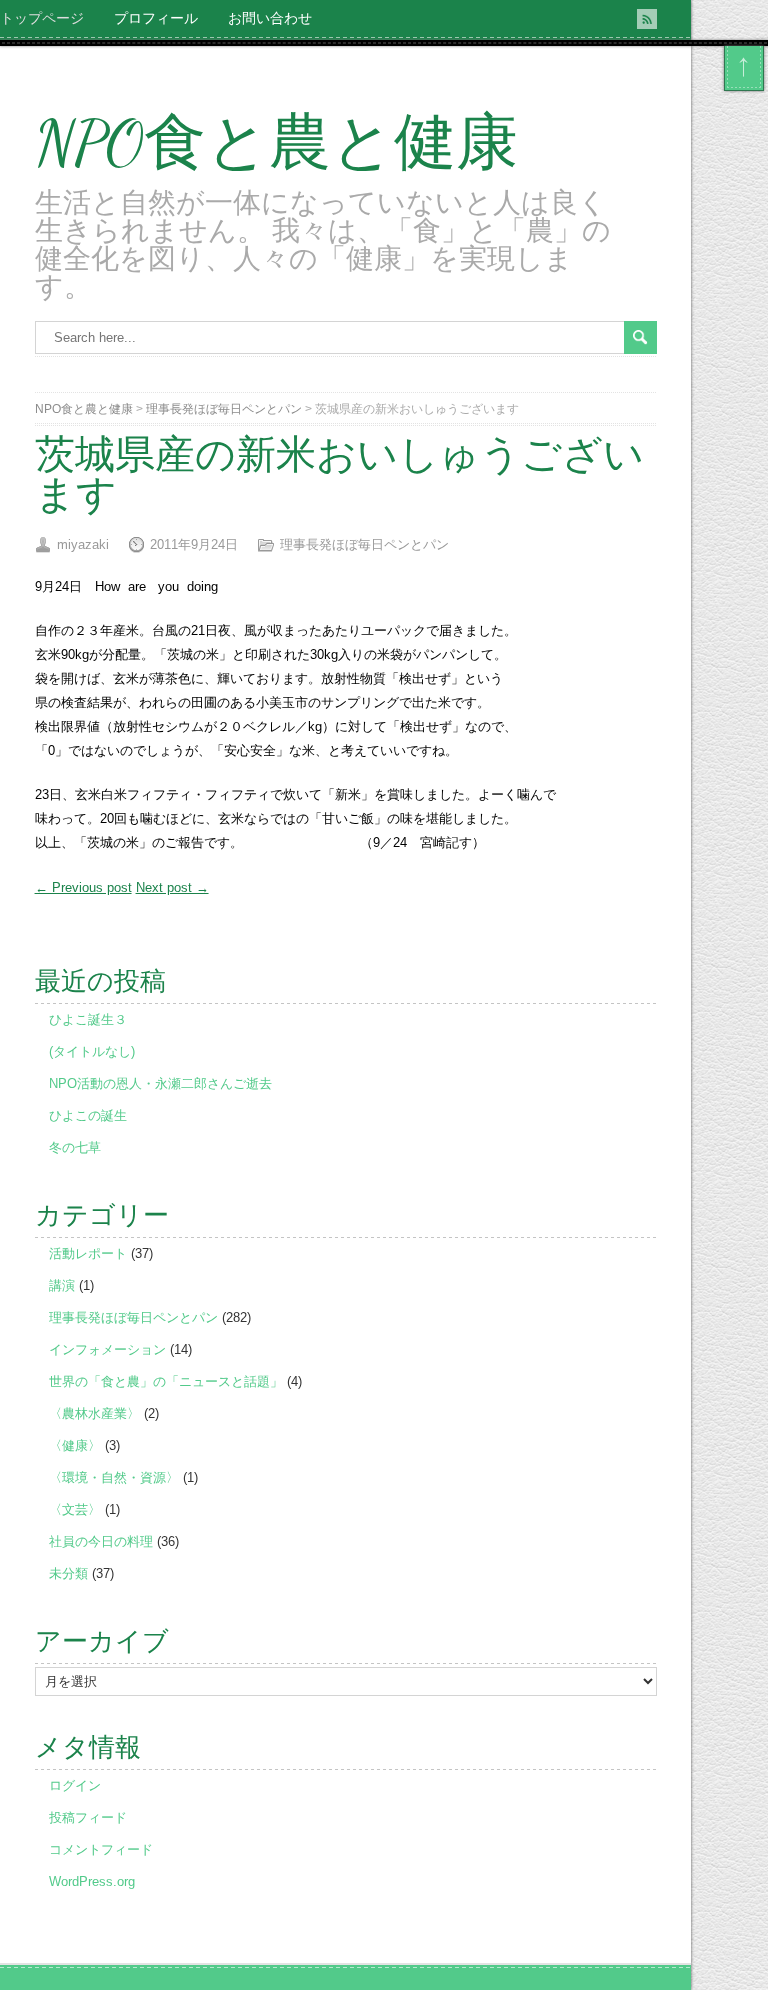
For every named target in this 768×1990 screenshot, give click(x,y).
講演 (62, 1285)
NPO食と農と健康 (276, 143)
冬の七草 (75, 1147)
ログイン (75, 1785)
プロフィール (156, 18)
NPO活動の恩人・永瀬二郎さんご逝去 (160, 1083)
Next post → (172, 887)
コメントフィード (101, 1849)
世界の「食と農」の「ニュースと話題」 (166, 1381)
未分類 (68, 1573)
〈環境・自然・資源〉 (114, 1477)
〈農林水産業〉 (94, 1413)
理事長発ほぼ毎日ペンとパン (224, 409)
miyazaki (83, 544)
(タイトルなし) (92, 1051)
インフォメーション (107, 1349)
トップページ (42, 18)
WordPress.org (92, 1881)
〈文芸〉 (75, 1509)
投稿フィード (88, 1817)
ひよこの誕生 (88, 1115)
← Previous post (83, 887)
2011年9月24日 (194, 544)
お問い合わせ (270, 18)
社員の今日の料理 (101, 1541)
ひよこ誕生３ (88, 1019)
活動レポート (88, 1253)
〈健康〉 (75, 1445)
